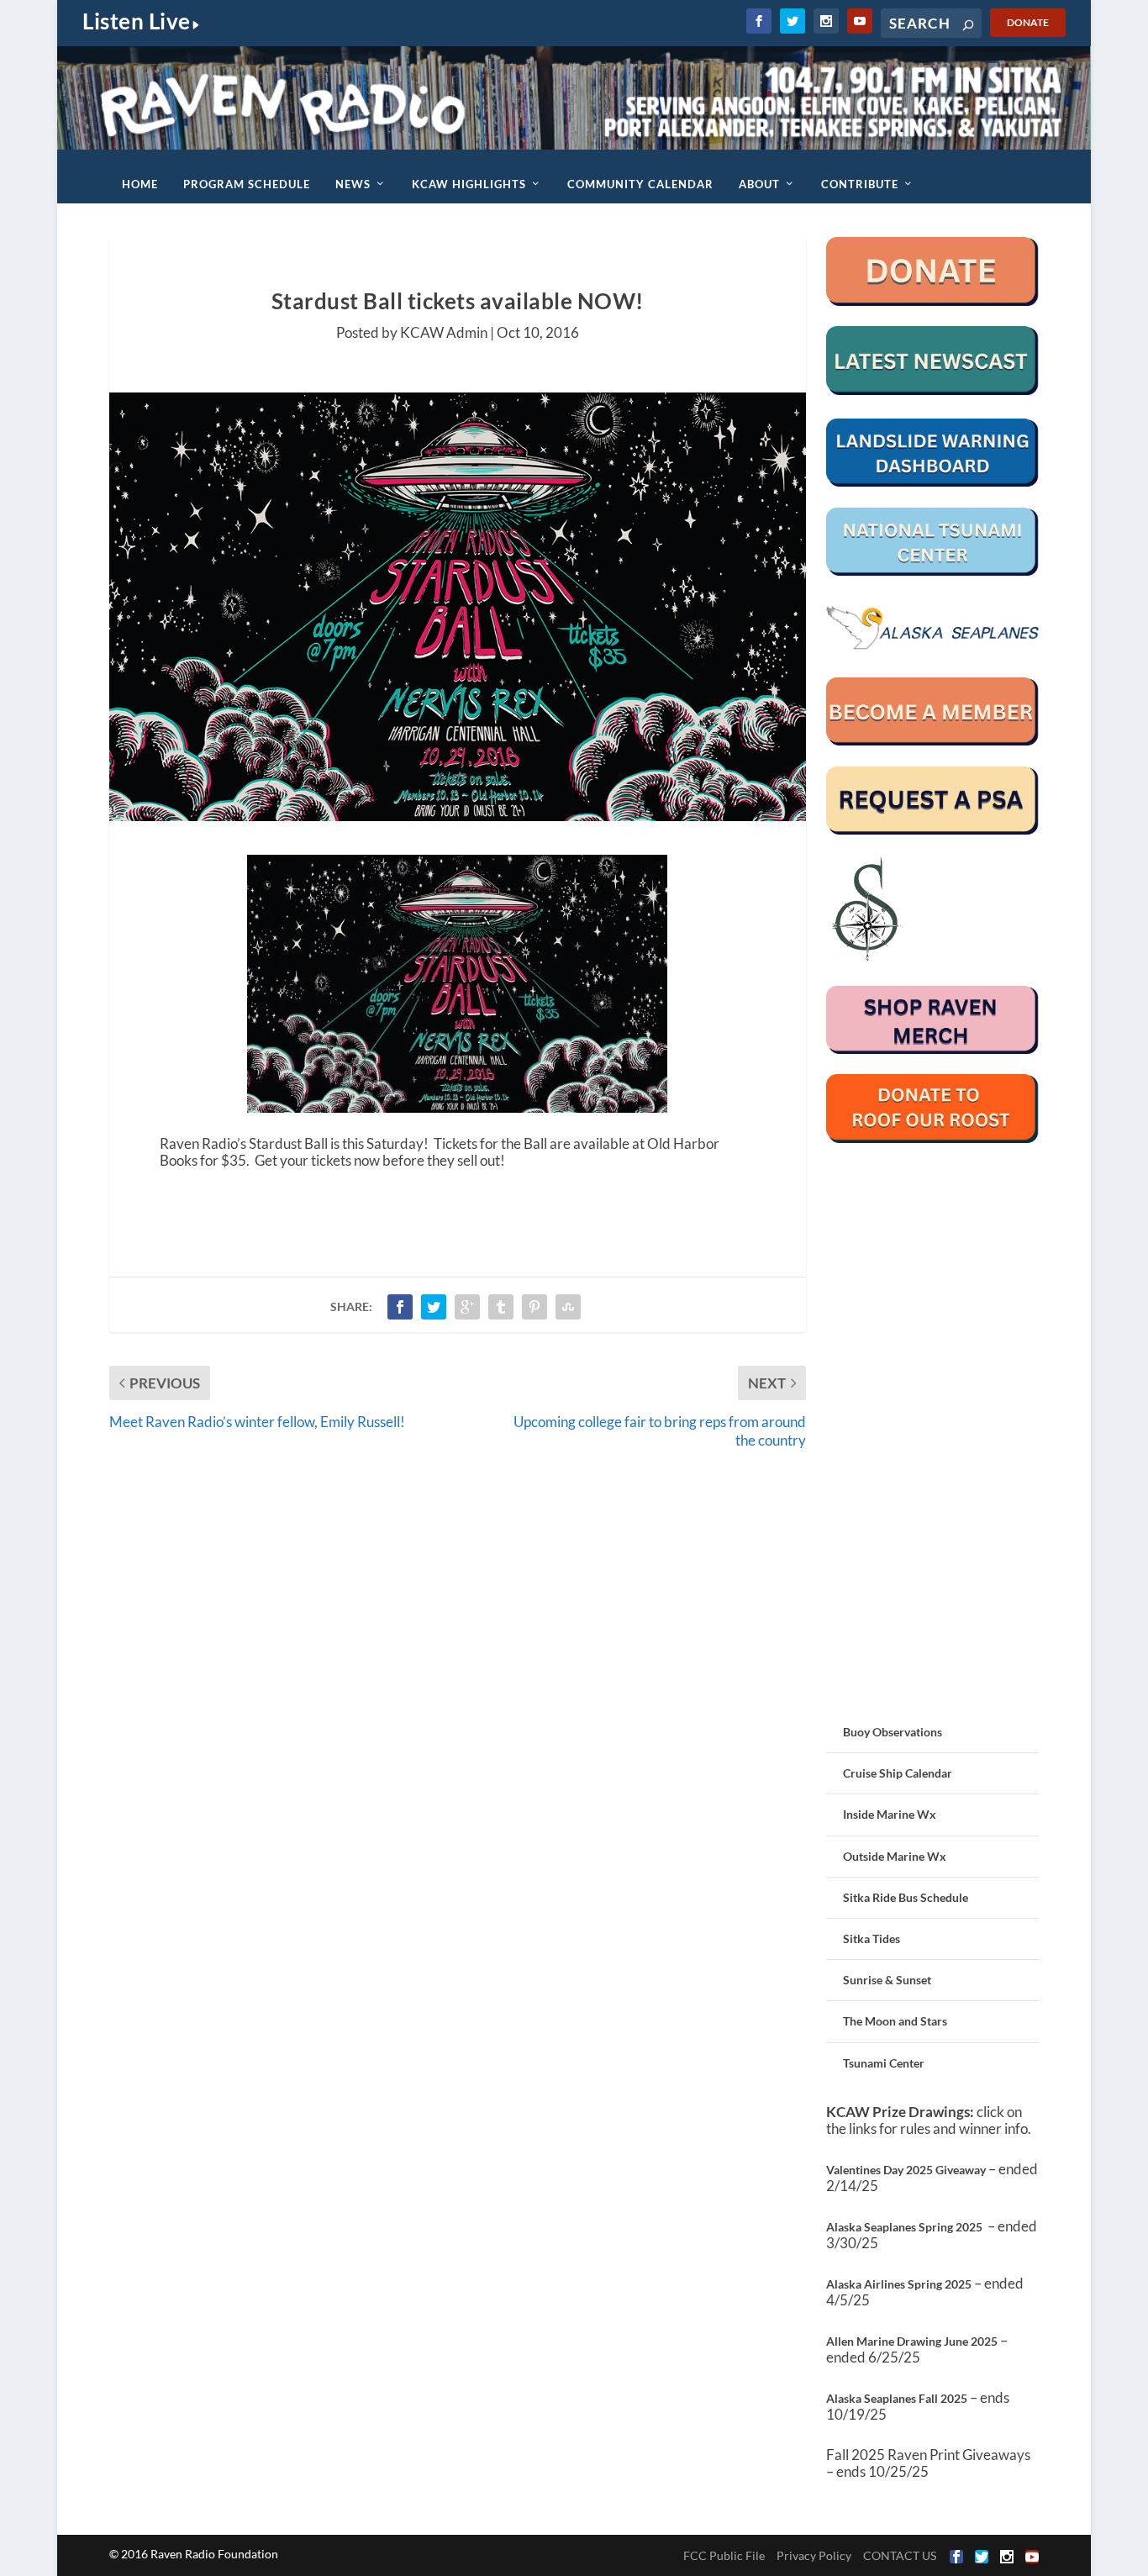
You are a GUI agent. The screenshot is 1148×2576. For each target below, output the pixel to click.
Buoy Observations (893, 1732)
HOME (140, 184)
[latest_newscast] (933, 390)
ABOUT (759, 184)
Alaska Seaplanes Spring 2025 (904, 2227)
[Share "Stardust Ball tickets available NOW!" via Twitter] (434, 1307)
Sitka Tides (872, 1939)
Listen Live (137, 21)
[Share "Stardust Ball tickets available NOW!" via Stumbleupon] (568, 1307)
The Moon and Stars (895, 2021)
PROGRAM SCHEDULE (247, 184)
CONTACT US (900, 2555)
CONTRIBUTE (860, 184)
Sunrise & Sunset (887, 1980)
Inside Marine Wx (890, 1814)
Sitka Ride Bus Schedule (906, 1897)
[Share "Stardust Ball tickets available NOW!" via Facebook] (400, 1307)
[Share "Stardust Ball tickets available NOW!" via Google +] (467, 1307)
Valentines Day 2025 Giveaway (906, 2170)
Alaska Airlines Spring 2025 (899, 2284)
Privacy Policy (814, 2555)
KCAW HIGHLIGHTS (469, 184)
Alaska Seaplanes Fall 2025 (897, 2398)
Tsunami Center (884, 2063)
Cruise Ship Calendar (898, 1773)
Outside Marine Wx (895, 1856)
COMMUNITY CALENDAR (640, 184)
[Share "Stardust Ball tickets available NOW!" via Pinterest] (535, 1307)
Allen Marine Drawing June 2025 (912, 2341)
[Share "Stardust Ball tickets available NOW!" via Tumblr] (501, 1307)
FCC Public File (724, 2555)
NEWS (353, 184)
